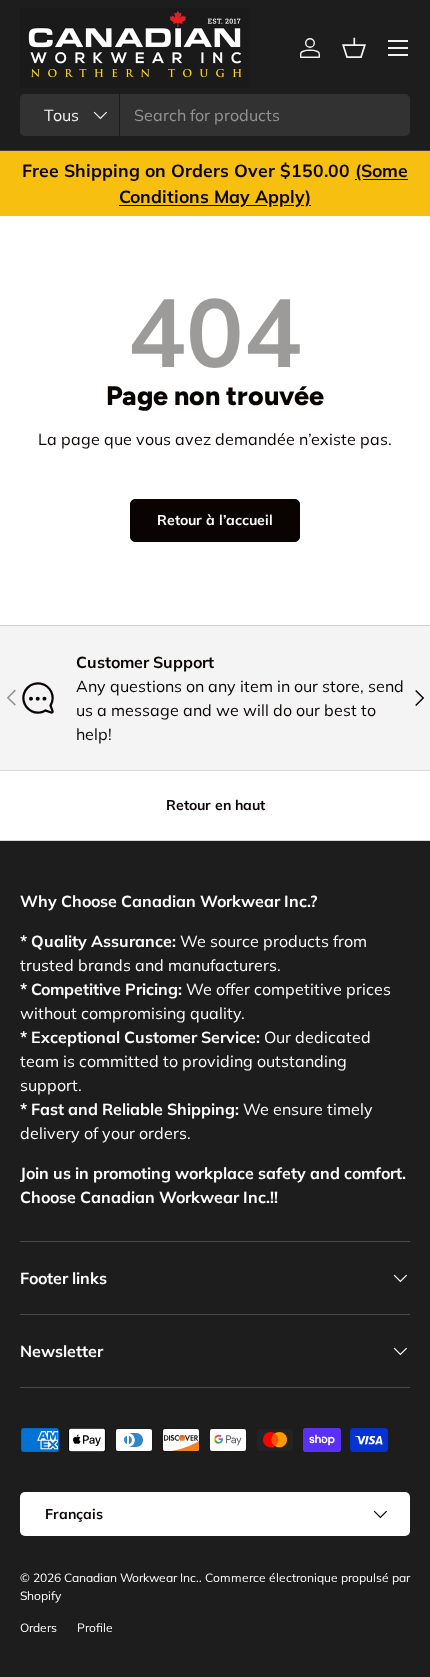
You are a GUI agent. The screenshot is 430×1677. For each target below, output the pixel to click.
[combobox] (215, 115)
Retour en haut (215, 805)
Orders (38, 1627)
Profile (95, 1627)
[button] (354, 48)
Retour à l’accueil (215, 520)
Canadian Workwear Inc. (131, 1577)
